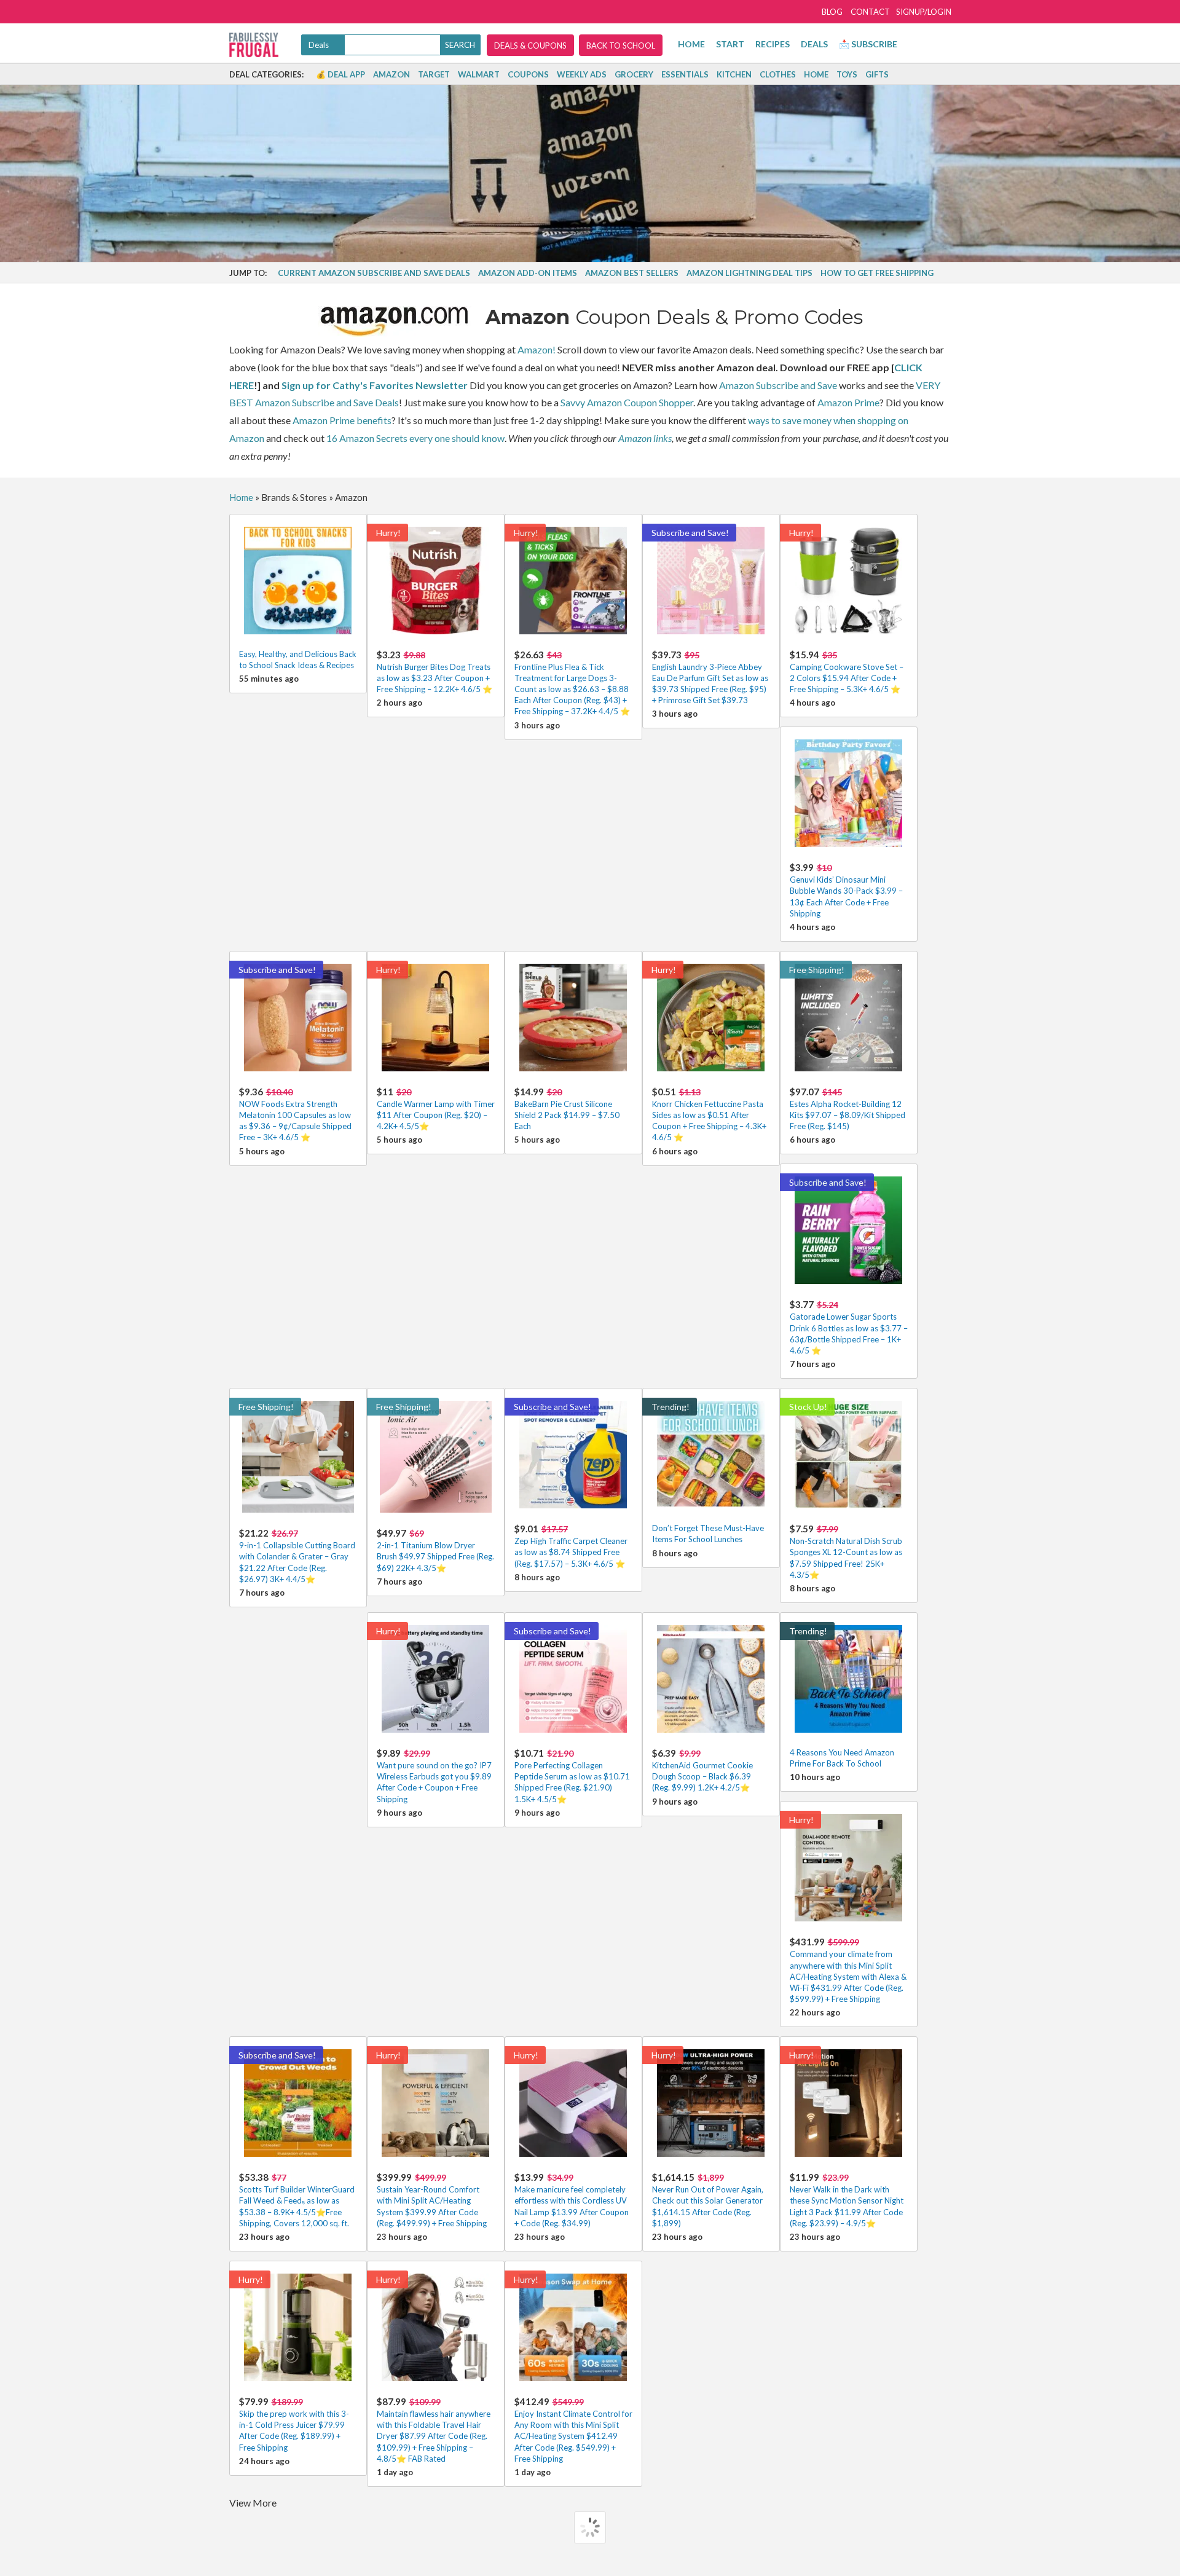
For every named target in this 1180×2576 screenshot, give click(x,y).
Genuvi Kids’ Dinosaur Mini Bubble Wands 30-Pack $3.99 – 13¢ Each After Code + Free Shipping (846, 890)
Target (434, 74)
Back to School (621, 45)
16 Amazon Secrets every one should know (415, 438)
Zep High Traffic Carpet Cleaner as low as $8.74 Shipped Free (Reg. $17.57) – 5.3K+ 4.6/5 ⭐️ (571, 1546)
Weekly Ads (582, 74)
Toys (847, 74)
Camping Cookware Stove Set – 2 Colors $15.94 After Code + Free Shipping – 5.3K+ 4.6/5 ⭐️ (847, 672)
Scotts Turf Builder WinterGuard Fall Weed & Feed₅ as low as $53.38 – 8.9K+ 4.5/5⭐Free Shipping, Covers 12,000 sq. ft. (297, 2200)
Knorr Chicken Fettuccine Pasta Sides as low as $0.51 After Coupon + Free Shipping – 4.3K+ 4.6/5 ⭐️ (709, 1114)
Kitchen (734, 74)
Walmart (479, 74)
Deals (814, 44)
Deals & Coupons (530, 45)
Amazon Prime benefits (342, 420)
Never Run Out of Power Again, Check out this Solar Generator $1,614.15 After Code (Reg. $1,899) (708, 2200)
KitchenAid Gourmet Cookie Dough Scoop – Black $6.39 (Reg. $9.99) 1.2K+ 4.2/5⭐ (702, 1770)
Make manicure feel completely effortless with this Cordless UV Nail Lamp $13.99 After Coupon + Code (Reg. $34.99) (572, 2200)
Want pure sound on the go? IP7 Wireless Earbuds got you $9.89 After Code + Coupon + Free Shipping (434, 1776)
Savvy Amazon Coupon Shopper (627, 402)
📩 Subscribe (868, 44)
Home (691, 44)
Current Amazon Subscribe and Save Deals (374, 273)
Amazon (391, 74)
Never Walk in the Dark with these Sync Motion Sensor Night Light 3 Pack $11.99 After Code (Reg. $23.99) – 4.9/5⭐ (847, 2200)
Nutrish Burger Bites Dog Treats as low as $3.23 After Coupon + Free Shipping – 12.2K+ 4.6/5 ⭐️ (435, 672)
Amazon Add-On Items (528, 273)
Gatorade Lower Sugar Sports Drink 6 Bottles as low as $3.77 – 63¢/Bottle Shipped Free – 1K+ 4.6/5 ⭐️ (849, 1327)
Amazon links (645, 438)
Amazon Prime (848, 402)
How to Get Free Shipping (877, 273)
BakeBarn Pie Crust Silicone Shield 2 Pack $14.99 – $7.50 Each (567, 1109)
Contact (870, 12)
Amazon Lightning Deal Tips (749, 273)
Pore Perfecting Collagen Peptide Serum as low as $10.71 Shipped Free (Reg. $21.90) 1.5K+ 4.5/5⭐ (572, 1776)
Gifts (877, 74)
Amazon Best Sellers (632, 273)
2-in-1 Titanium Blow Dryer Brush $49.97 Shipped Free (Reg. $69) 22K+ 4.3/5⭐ (435, 1550)
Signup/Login (924, 12)
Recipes (773, 44)
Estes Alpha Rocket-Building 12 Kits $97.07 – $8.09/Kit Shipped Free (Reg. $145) (848, 1109)
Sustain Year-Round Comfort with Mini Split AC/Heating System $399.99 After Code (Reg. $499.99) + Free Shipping (432, 2200)
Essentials (685, 74)
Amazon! (537, 349)
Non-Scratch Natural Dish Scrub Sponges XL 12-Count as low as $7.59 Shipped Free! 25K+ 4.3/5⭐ (846, 1551)
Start (730, 44)
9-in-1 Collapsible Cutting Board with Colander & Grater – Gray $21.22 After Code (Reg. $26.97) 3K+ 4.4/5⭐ (297, 1556)
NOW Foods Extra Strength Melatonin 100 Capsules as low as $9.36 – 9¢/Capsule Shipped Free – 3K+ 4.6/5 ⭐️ (295, 1114)
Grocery (634, 74)
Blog (832, 12)
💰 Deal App (340, 74)
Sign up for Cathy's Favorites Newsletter (375, 385)
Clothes (778, 74)
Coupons (528, 74)
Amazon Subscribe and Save (778, 385)
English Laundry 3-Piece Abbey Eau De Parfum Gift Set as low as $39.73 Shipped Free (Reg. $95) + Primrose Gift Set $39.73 (710, 677)
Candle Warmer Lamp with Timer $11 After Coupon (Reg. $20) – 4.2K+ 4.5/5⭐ (436, 1109)
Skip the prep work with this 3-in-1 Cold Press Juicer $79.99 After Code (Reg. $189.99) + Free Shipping (294, 2424)
